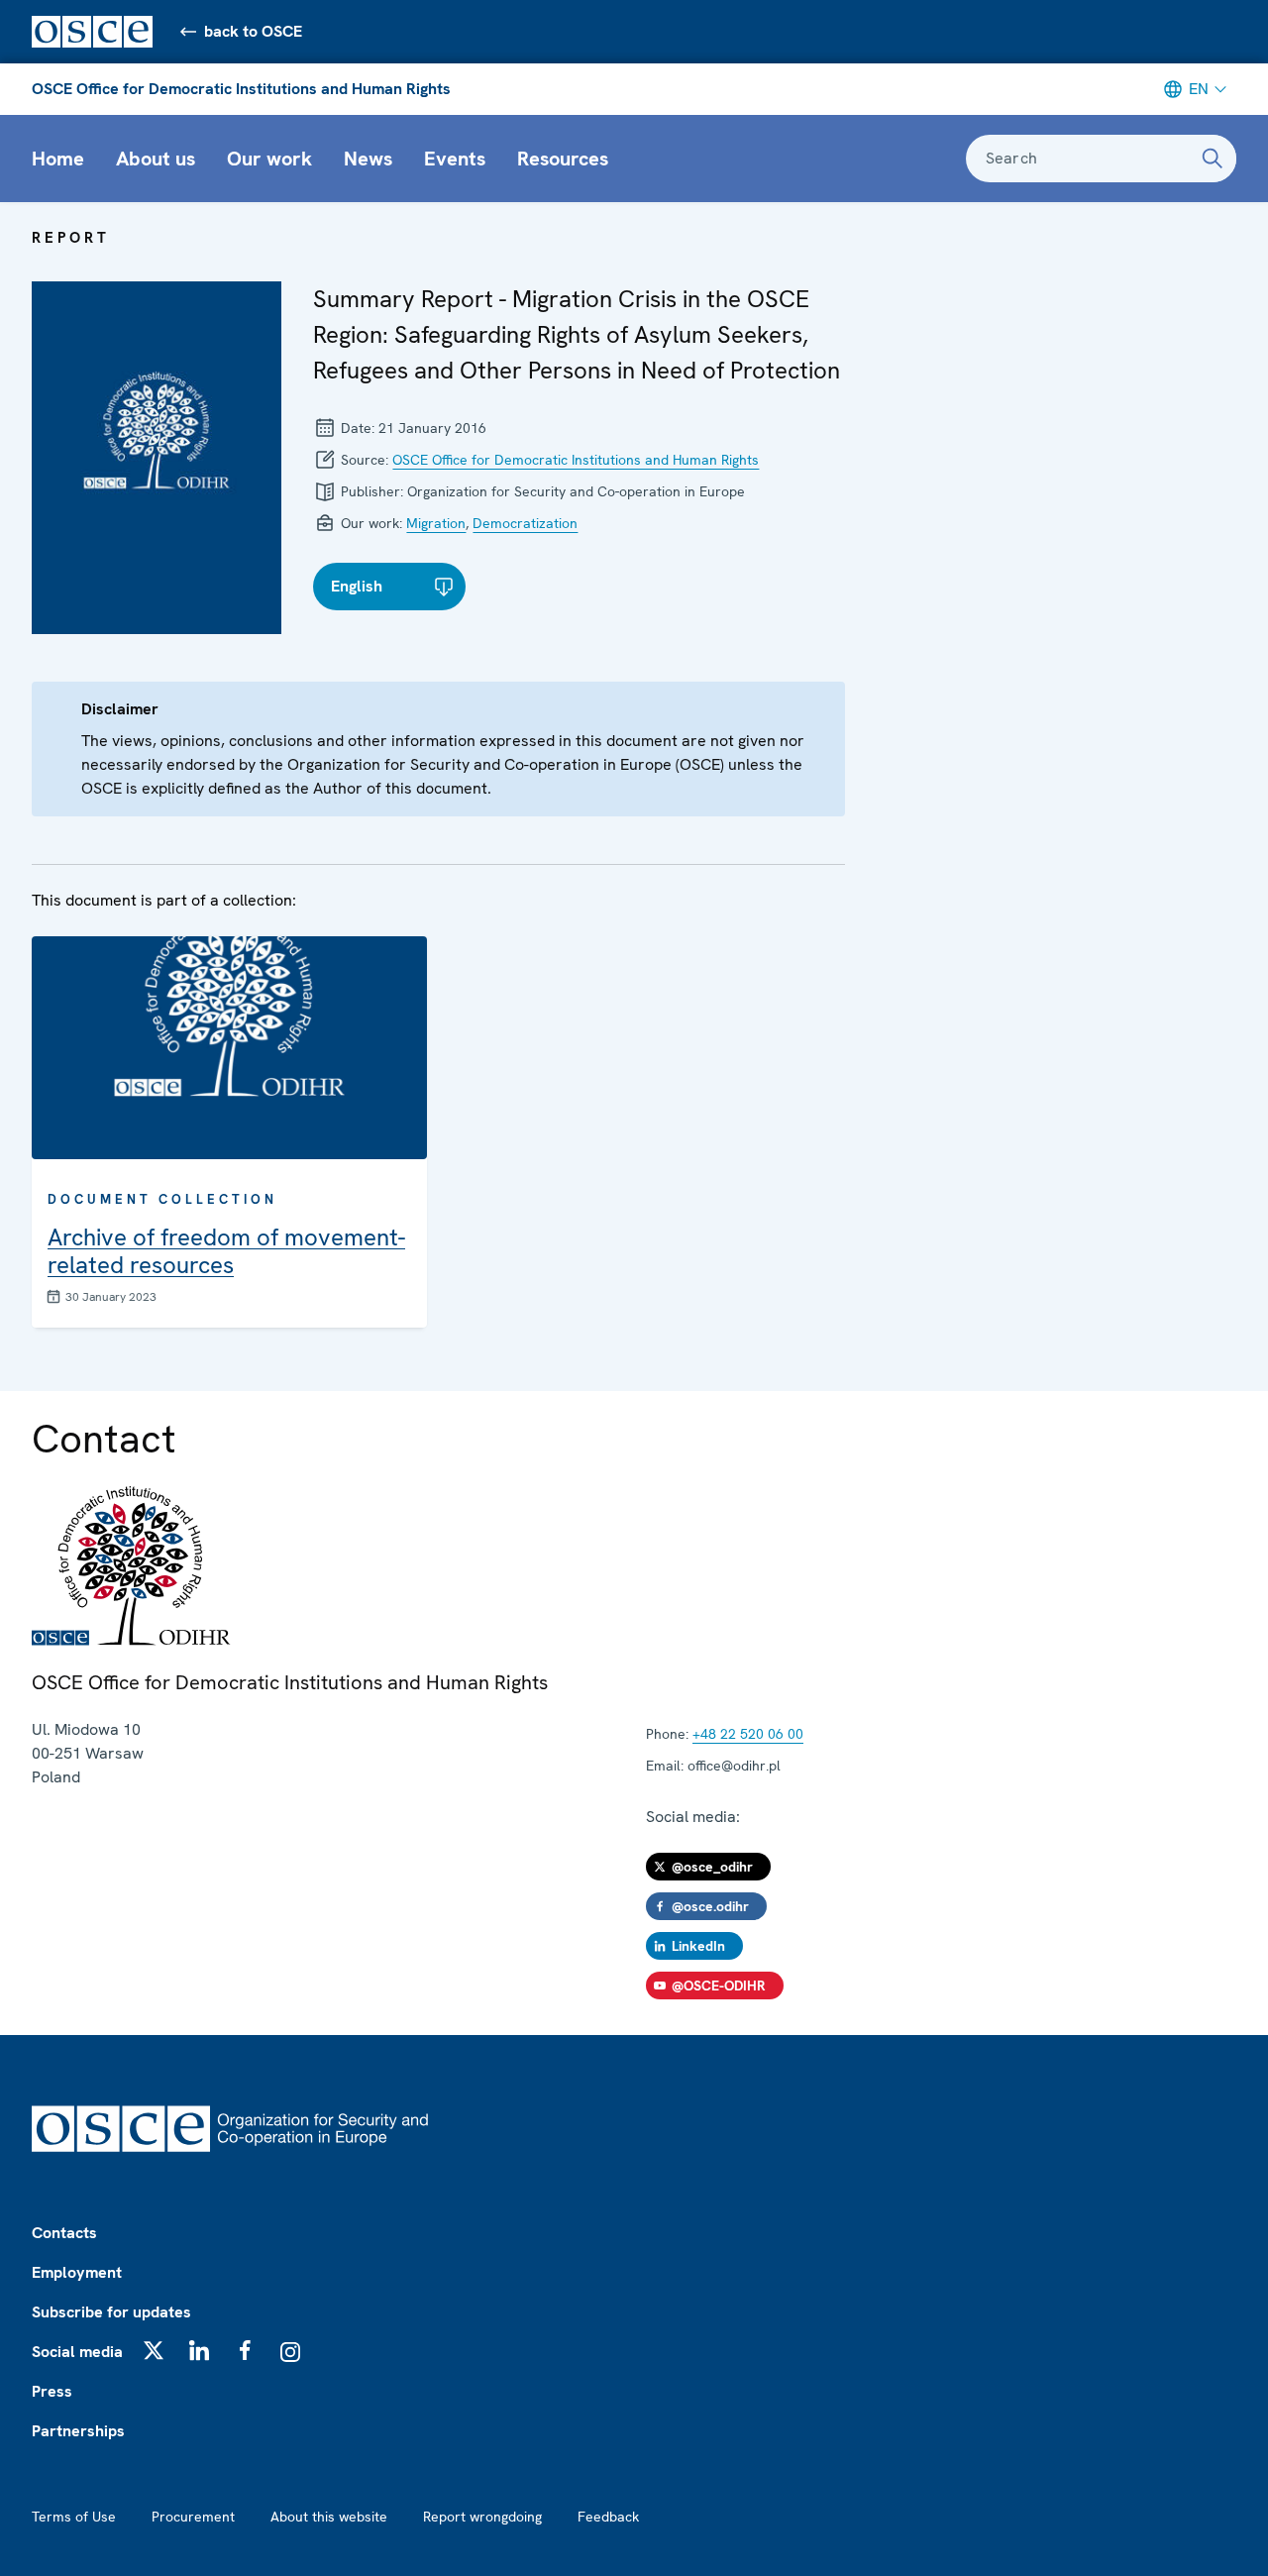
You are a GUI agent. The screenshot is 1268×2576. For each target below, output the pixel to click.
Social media (77, 2352)
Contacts (64, 2233)
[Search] (1213, 159)
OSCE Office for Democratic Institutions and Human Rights (241, 89)
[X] (154, 2350)
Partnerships (78, 2431)
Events (455, 159)
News (368, 159)
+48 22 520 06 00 (748, 1734)
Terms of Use (74, 2517)
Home (58, 159)
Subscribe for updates (111, 2312)
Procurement (193, 2517)
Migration (436, 523)
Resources (563, 159)
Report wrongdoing (482, 2517)
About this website (329, 2517)
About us (156, 159)
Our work (269, 159)
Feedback (608, 2517)
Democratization (525, 523)
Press (52, 2391)
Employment (77, 2272)
